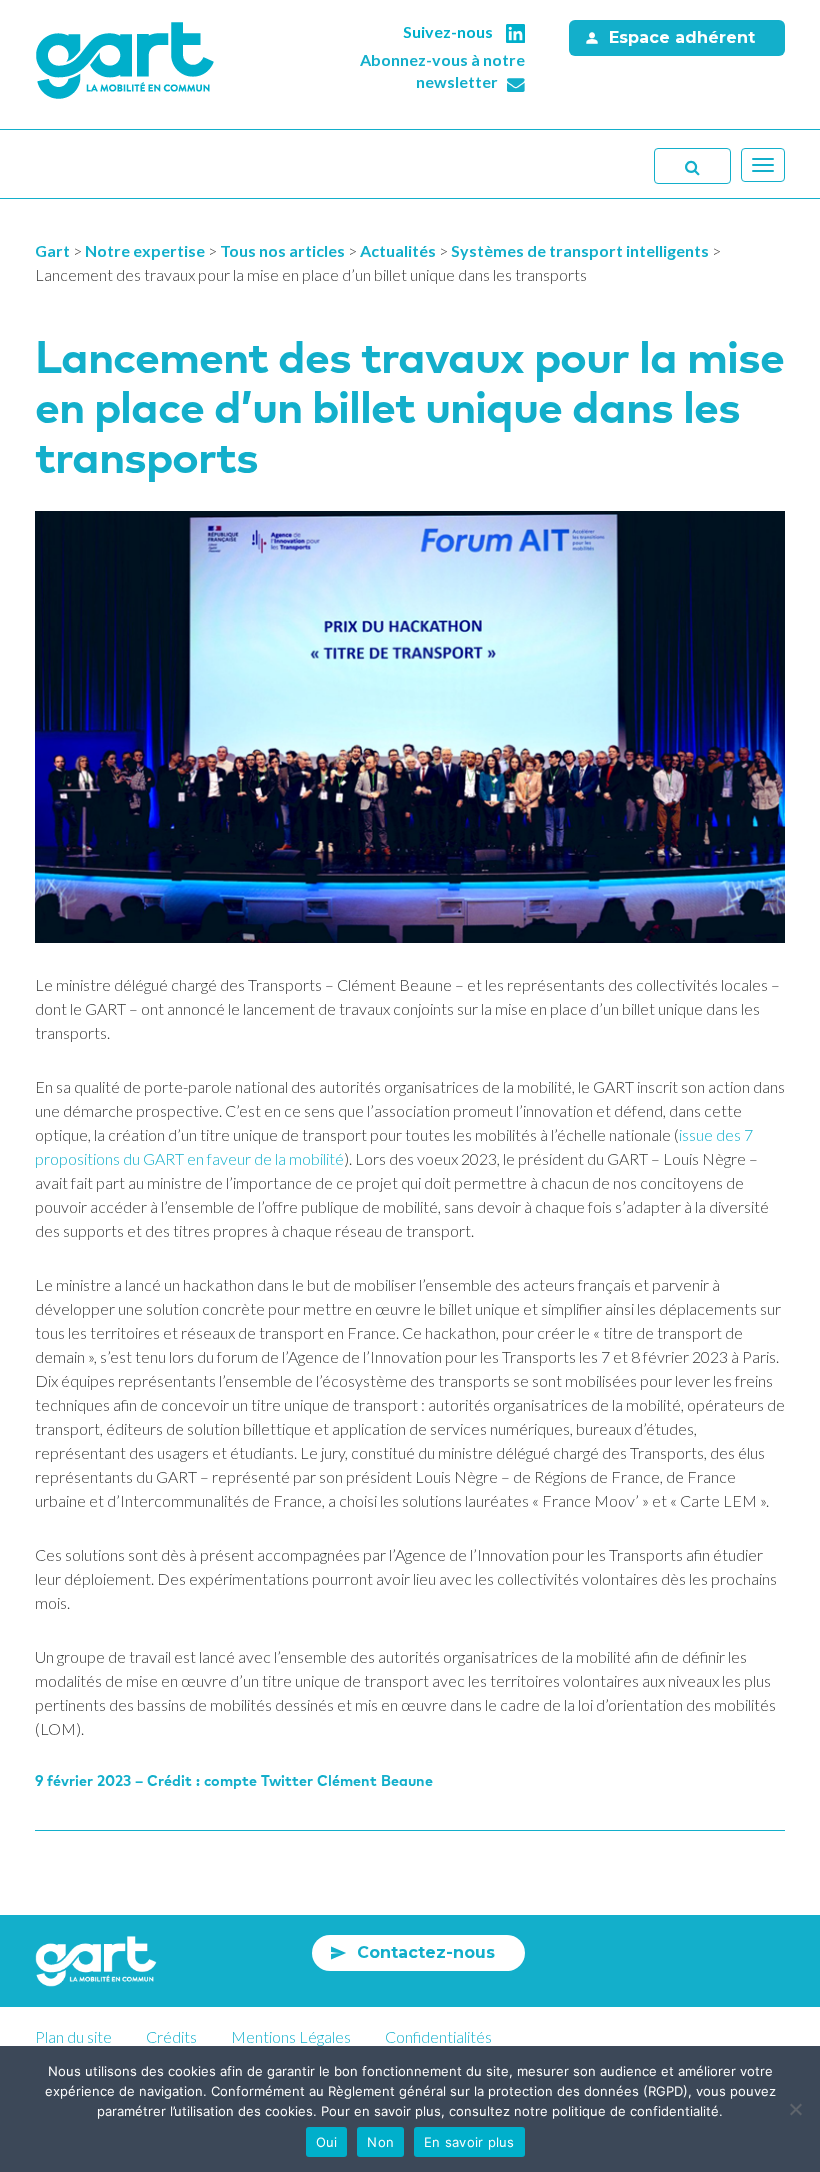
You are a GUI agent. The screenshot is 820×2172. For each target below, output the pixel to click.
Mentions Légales (291, 2036)
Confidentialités (438, 2036)
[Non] (795, 2109)
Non (380, 2142)
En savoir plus (469, 2142)
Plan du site (73, 2036)
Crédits (171, 2036)
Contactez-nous (426, 1952)
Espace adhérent (682, 37)
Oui (327, 2142)
